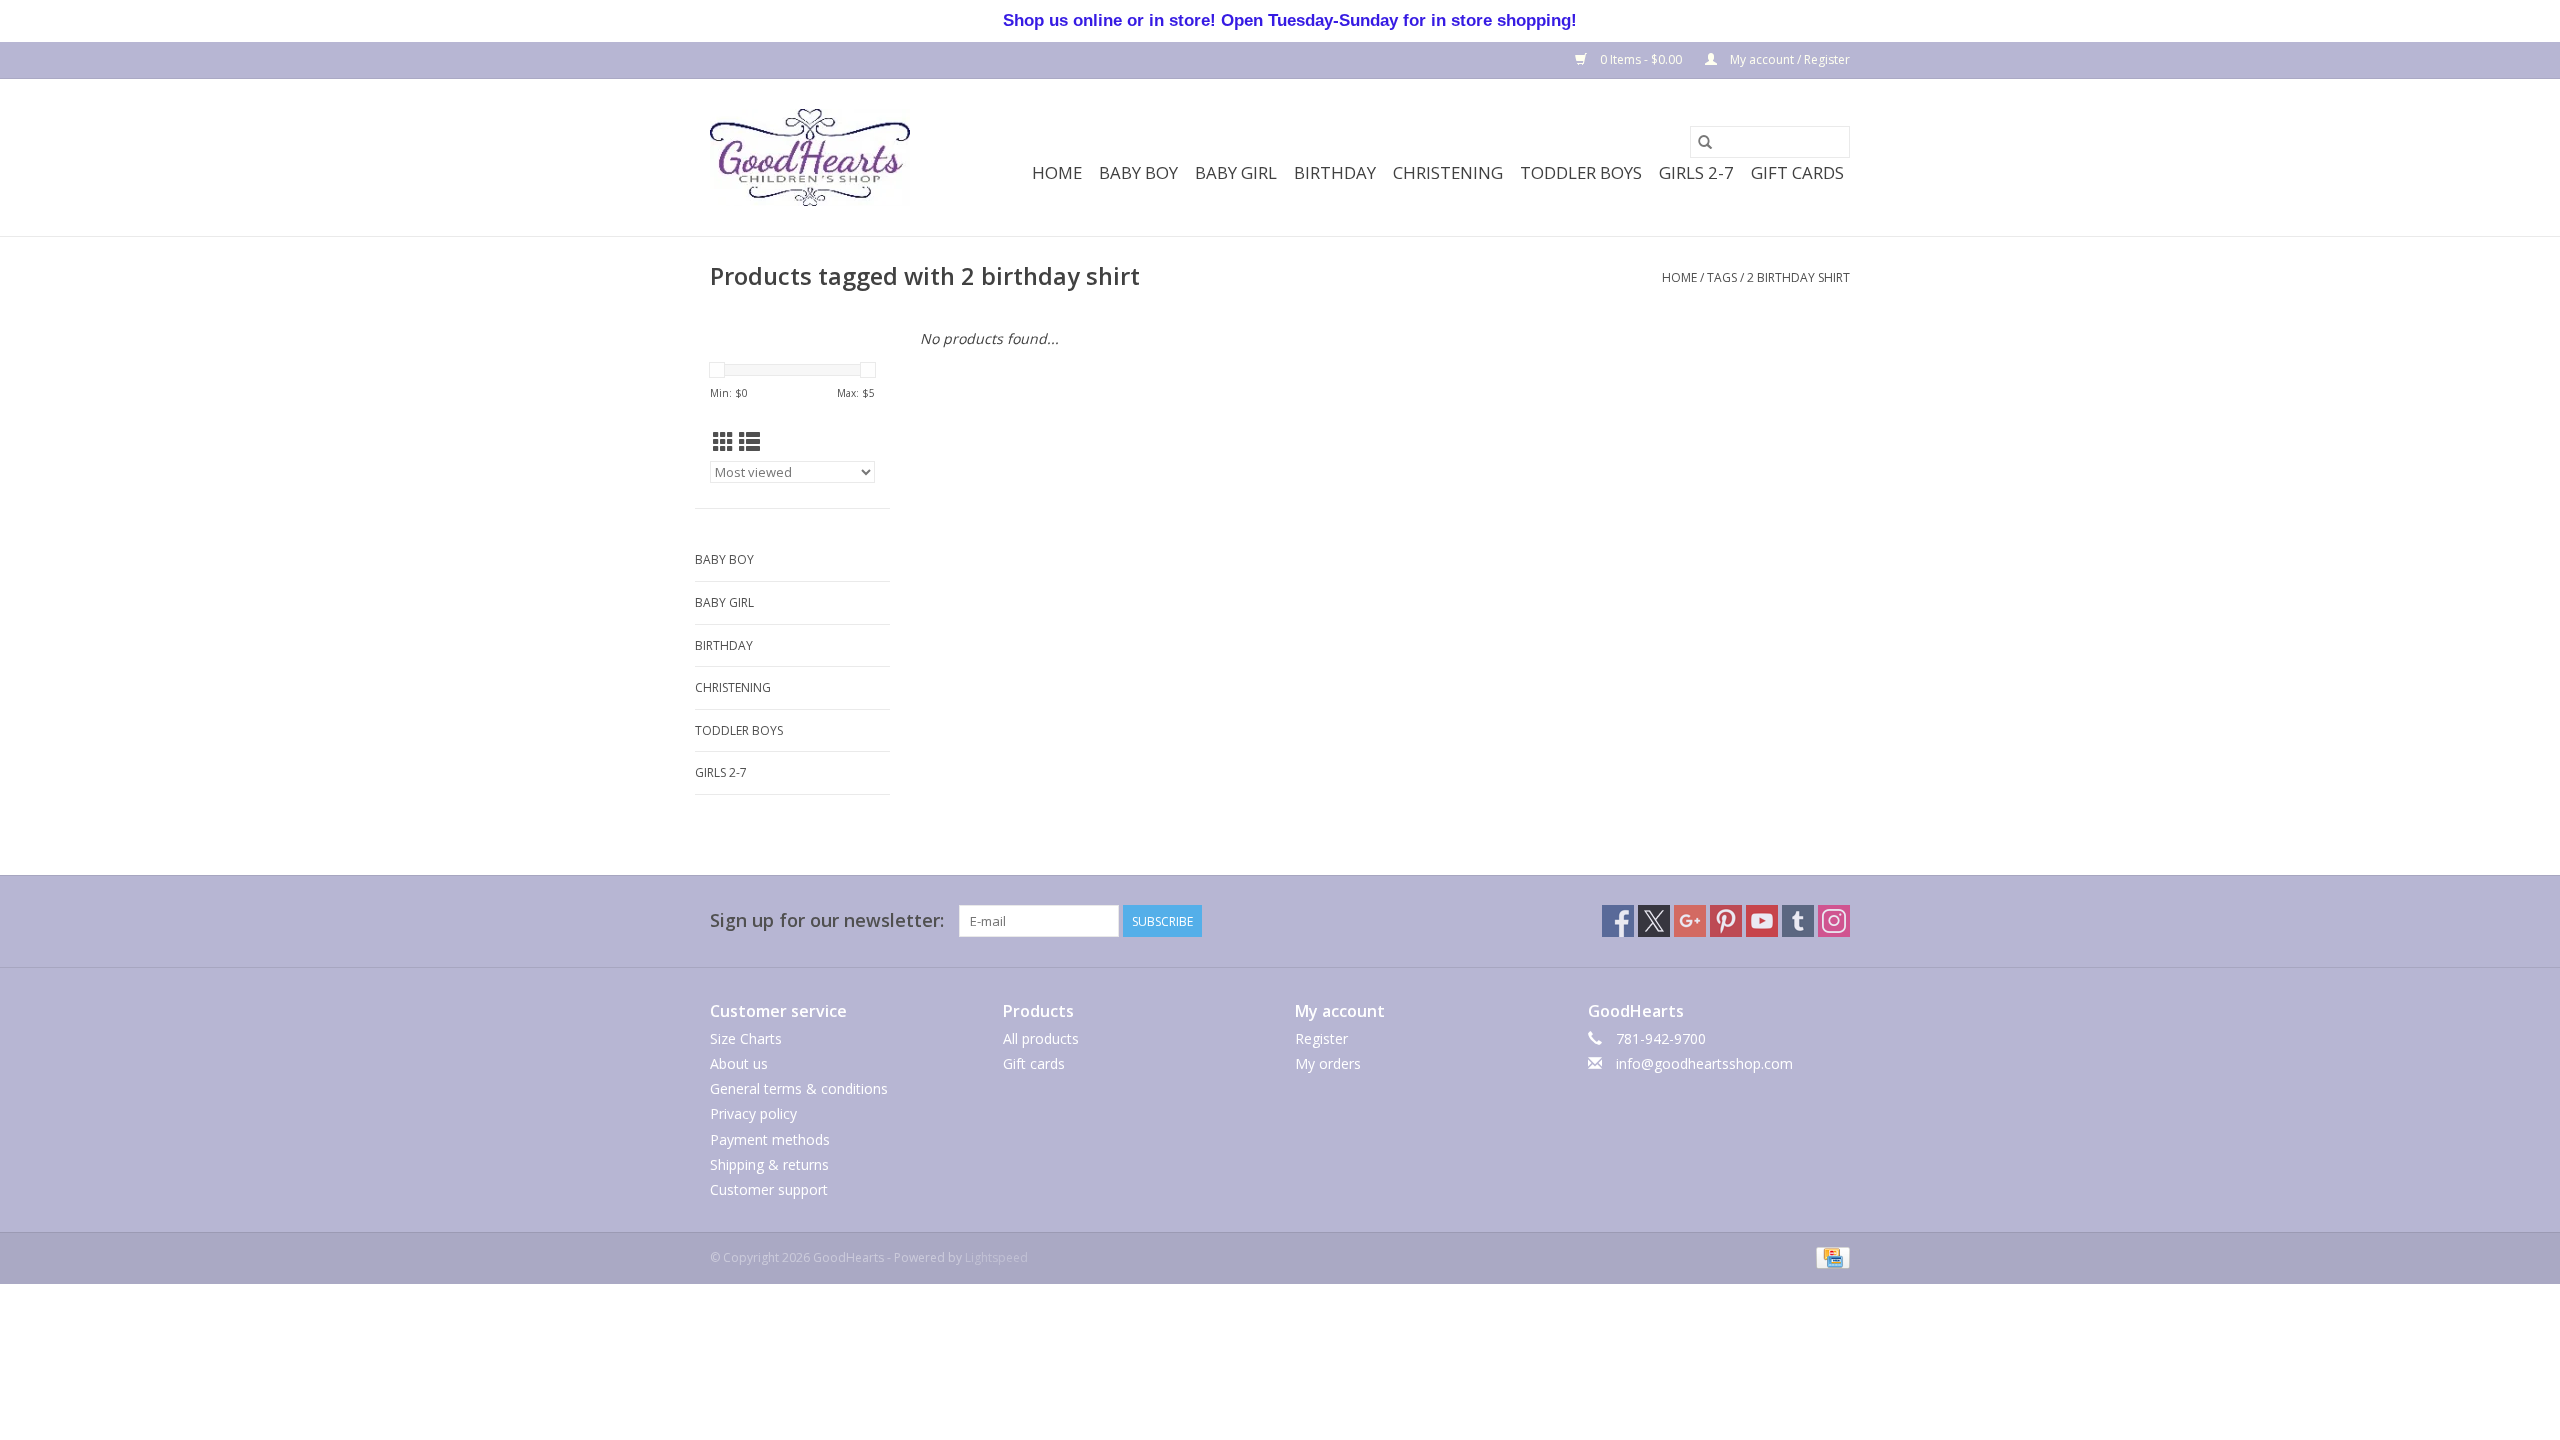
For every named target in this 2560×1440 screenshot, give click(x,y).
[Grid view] (723, 442)
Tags (1722, 277)
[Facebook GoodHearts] (1618, 921)
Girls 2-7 (1696, 172)
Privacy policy (753, 1113)
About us (739, 1063)
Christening (1448, 172)
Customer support (769, 1189)
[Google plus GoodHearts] (1690, 921)
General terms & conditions (799, 1088)
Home (1057, 172)
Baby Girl (1236, 172)
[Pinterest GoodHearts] (1726, 921)
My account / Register (1788, 59)
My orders (1328, 1063)
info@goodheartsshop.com (1704, 1063)
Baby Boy (1138, 172)
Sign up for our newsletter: (827, 920)
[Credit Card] (1829, 1256)
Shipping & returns (769, 1164)
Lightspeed (996, 1257)
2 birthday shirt (1798, 277)
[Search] (1705, 142)
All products (1041, 1038)
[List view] (749, 442)
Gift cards (1797, 172)
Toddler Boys (1581, 172)
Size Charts (746, 1038)
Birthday (1335, 172)
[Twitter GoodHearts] (1654, 921)
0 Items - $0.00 (1641, 59)
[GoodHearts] (810, 157)
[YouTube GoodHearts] (1762, 921)
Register (1321, 1038)
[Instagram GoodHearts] (1834, 921)
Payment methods (770, 1139)
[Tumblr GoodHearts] (1798, 921)
